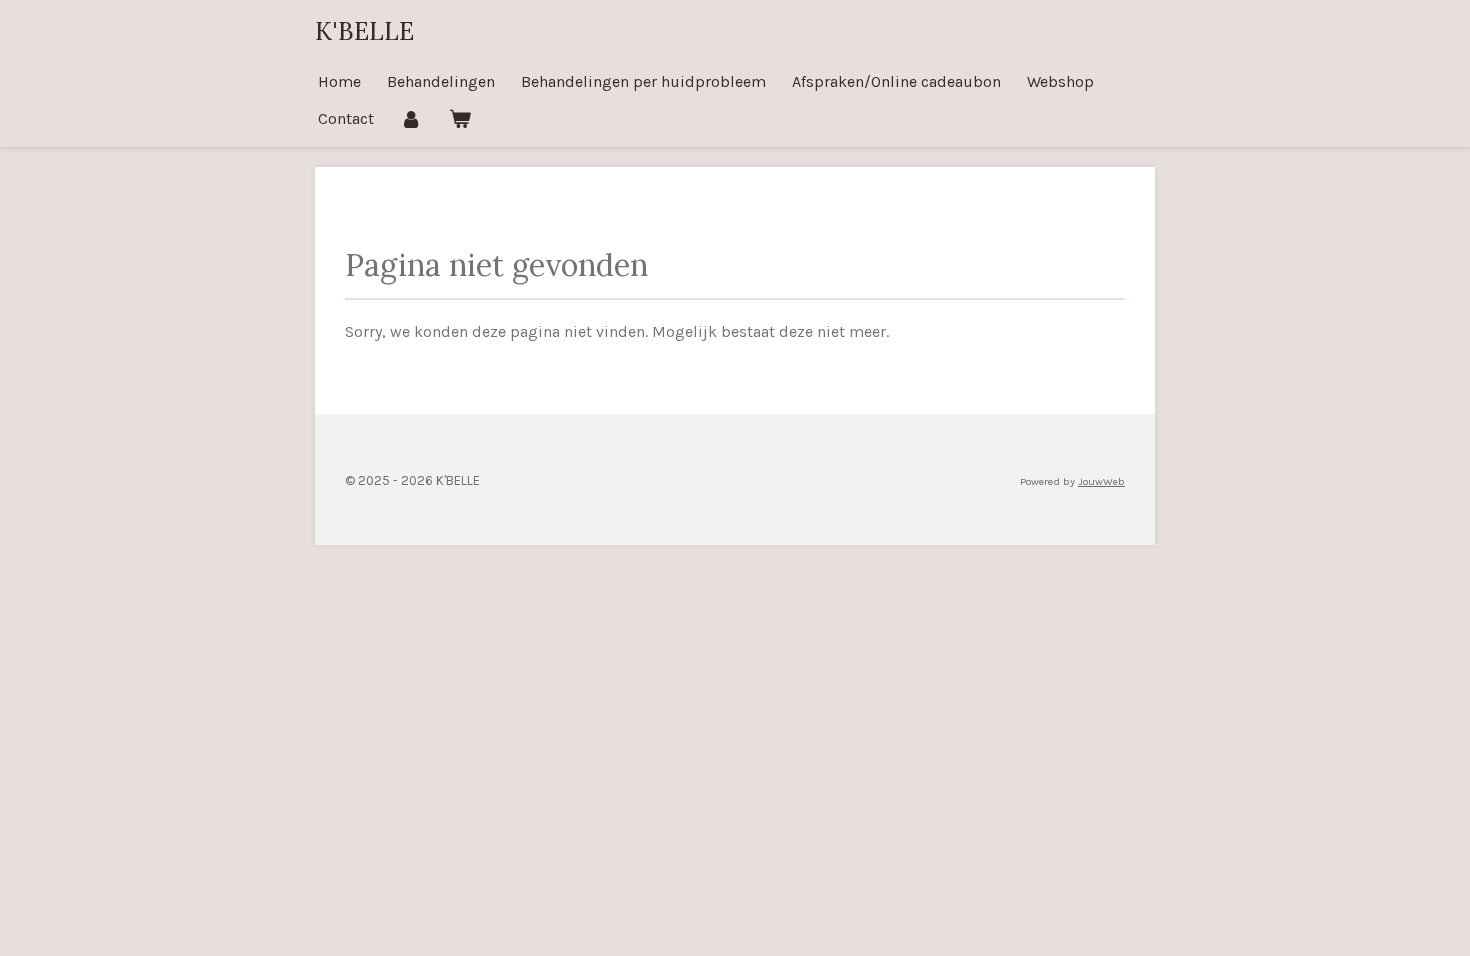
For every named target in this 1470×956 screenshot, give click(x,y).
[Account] (411, 118)
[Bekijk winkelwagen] (459, 118)
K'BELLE (364, 31)
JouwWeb (1101, 481)
